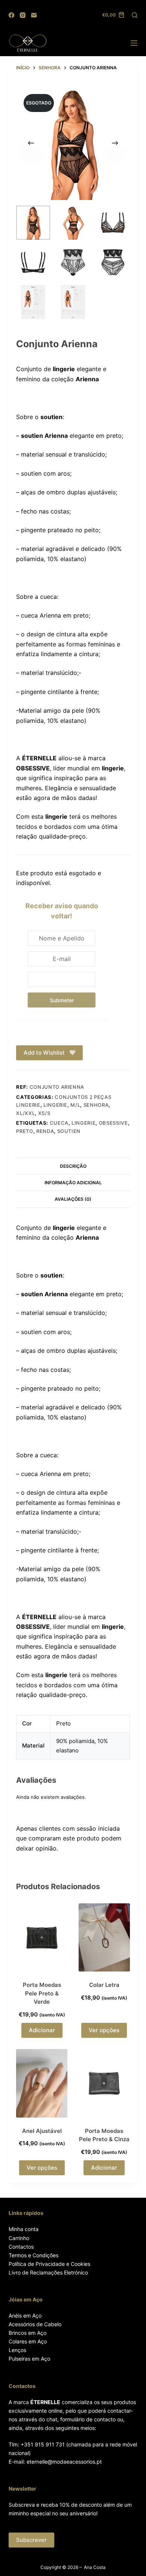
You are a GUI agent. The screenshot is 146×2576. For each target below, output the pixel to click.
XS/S (44, 1113)
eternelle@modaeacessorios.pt (64, 2462)
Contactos (21, 2247)
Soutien (69, 1131)
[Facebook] (11, 15)
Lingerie (55, 1105)
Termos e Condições (34, 2255)
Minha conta (24, 2229)
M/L (75, 1105)
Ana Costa (95, 2567)
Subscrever (31, 2540)
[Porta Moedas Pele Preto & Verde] (42, 1937)
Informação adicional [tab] (73, 1183)
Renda (45, 1131)
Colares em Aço (28, 2341)
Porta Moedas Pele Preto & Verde (42, 1993)
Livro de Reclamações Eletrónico (48, 2272)
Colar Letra (104, 1985)
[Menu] (134, 43)
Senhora (96, 1105)
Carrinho (19, 2238)
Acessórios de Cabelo (35, 2324)
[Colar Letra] (104, 1937)
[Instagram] (23, 15)
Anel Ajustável (42, 2131)
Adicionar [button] (42, 2030)
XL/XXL (25, 1113)
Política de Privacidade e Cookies (49, 2264)
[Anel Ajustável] (42, 2083)
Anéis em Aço (25, 2316)
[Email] (34, 15)
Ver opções (104, 2030)
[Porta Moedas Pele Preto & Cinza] (104, 2083)
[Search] (135, 15)
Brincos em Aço (28, 2333)
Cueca (59, 1123)
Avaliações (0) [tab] (73, 1199)
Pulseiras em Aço (29, 2359)
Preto (25, 1131)
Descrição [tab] (73, 1166)
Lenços (17, 2350)
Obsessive (113, 1123)
